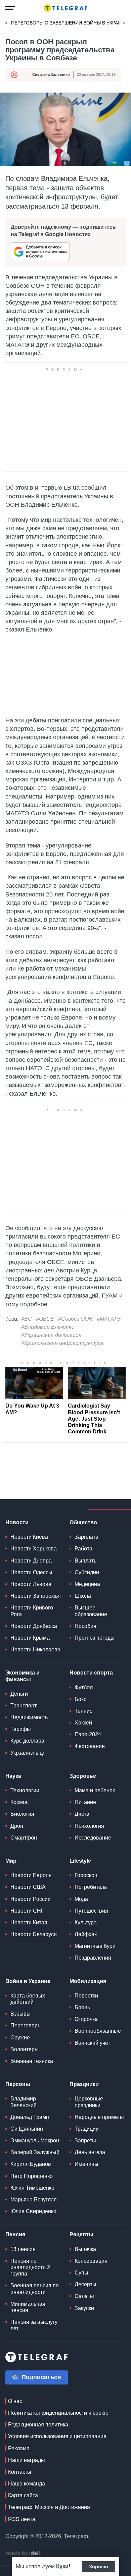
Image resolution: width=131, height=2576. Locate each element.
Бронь (82, 2007)
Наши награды (27, 2460)
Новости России (31, 1899)
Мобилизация (88, 1981)
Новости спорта (91, 1673)
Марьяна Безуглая (34, 2200)
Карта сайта (23, 2495)
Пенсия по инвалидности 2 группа (30, 2267)
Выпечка (85, 2249)
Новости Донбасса (34, 1626)
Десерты (85, 2284)
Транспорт (24, 1706)
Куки (62, 2566)
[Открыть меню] (10, 8)
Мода (81, 1899)
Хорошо (99, 2567)
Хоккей (83, 1723)
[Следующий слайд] (124, 23)
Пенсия (15, 2234)
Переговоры (26, 2025)
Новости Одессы (31, 1572)
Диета (82, 1814)
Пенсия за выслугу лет (34, 2325)
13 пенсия (23, 2249)
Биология (22, 1814)
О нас (15, 2401)
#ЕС (27, 1319)
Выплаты (86, 1561)
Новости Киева (29, 1537)
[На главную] (65, 8)
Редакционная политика (38, 2425)
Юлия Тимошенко (32, 2188)
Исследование (93, 1838)
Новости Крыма (30, 1638)
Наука (13, 1776)
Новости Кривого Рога (32, 1611)
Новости (17, 1522)
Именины (86, 2164)
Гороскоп (86, 1875)
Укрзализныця (28, 1753)
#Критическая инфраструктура (62, 1343)
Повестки (86, 1996)
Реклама (19, 2448)
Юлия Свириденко (33, 2211)
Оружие (20, 2038)
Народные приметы (99, 2117)
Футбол (84, 1687)
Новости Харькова (34, 1549)
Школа (83, 1596)
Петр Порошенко (32, 2176)
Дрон (17, 1826)
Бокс (80, 1699)
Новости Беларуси (34, 1934)
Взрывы (20, 2014)
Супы (81, 2273)
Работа (83, 1549)
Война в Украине (28, 1981)
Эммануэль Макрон (35, 2141)
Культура (86, 1923)
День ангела (90, 2152)
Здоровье (83, 1776)
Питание (85, 1802)
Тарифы (21, 1729)
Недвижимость (29, 1717)
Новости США (28, 1887)
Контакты (20, 2472)
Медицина (87, 1584)
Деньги (19, 1694)
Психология (89, 1826)
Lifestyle (80, 1861)
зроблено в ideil (24, 2554)
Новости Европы (32, 1875)
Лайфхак (86, 1934)
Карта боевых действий (28, 1999)
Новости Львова (31, 1584)
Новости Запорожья (36, 1596)
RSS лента (22, 2519)
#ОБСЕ (45, 1319)
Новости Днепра (31, 1561)
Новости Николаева (35, 1650)
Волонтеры (25, 2049)
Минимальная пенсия (28, 2307)
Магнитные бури (95, 1946)
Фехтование (90, 1746)
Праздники (84, 2084)
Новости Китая (29, 1923)
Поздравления (93, 1958)
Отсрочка (86, 2019)
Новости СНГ (27, 1911)
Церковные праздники (89, 2102)
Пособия (85, 1626)
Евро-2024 (88, 1734)
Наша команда (27, 2484)
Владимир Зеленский (24, 2102)
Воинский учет (92, 2043)
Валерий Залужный (35, 2152)
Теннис (83, 1711)
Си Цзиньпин (27, 2129)
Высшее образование (91, 1611)
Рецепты (81, 2234)
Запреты (85, 2141)
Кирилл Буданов (31, 2164)
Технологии (25, 1790)
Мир (11, 1861)
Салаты (84, 2296)
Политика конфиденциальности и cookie (58, 2413)
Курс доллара (27, 1741)
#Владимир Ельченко (48, 1327)
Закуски (84, 2308)
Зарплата (86, 1537)
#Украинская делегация (51, 1335)
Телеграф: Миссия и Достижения (49, 2507)
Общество (83, 1522)
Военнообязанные (98, 2031)
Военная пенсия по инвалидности (35, 2289)
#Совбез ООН (75, 1319)
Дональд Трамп (30, 2117)
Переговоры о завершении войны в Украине (69, 23)
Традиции (87, 2129)
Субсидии (87, 1572)
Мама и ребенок (95, 1790)
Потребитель (91, 1887)
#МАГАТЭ (109, 1319)
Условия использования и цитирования (57, 2436)
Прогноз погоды (95, 1638)
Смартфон (24, 1838)
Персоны (18, 2084)
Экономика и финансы (23, 1676)
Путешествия (91, 1911)
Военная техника (32, 2061)
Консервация (91, 2261)
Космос (19, 1802)
